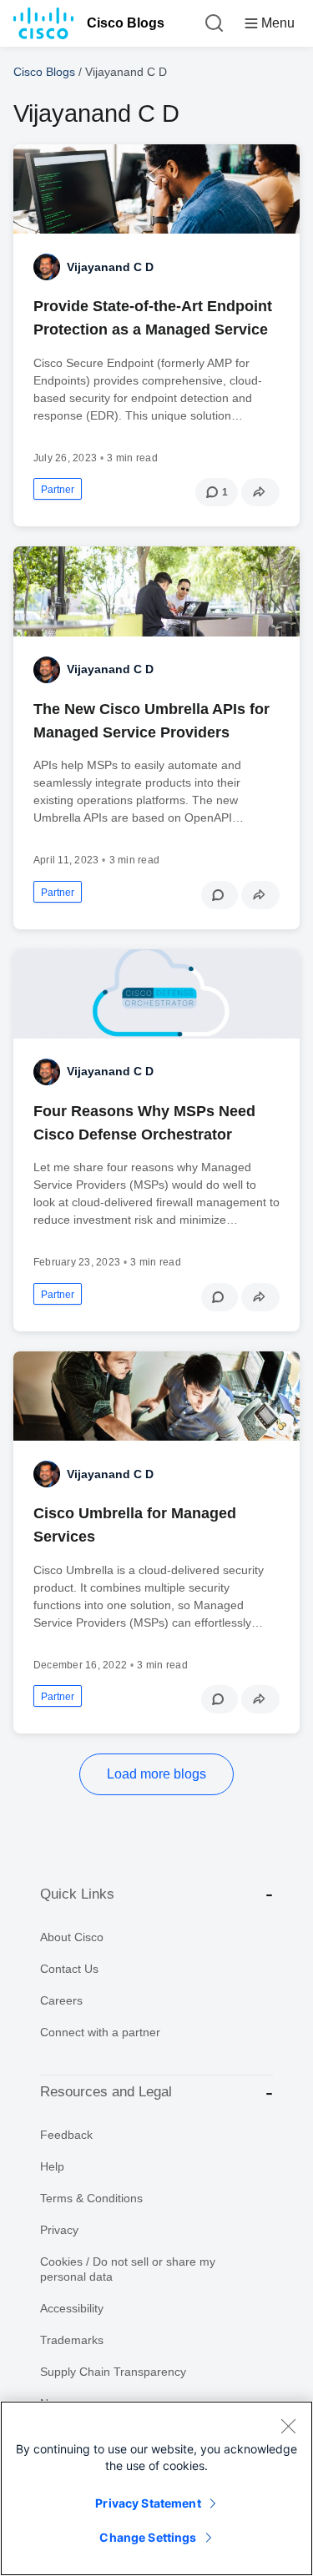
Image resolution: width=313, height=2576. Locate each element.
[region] (156, 2488)
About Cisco (72, 1937)
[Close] (288, 2426)
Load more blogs (156, 1774)
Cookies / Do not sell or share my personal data (128, 2269)
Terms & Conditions (91, 2198)
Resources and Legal (106, 2092)
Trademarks (72, 2340)
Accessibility (72, 2308)
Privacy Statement (148, 2503)
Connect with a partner (100, 2032)
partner (58, 490)
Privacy (59, 2230)
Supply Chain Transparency (113, 2372)
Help (52, 2166)
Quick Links (77, 1894)
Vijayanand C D (110, 267)
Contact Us (69, 1969)
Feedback (66, 2135)
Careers (61, 2000)
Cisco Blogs (126, 23)
